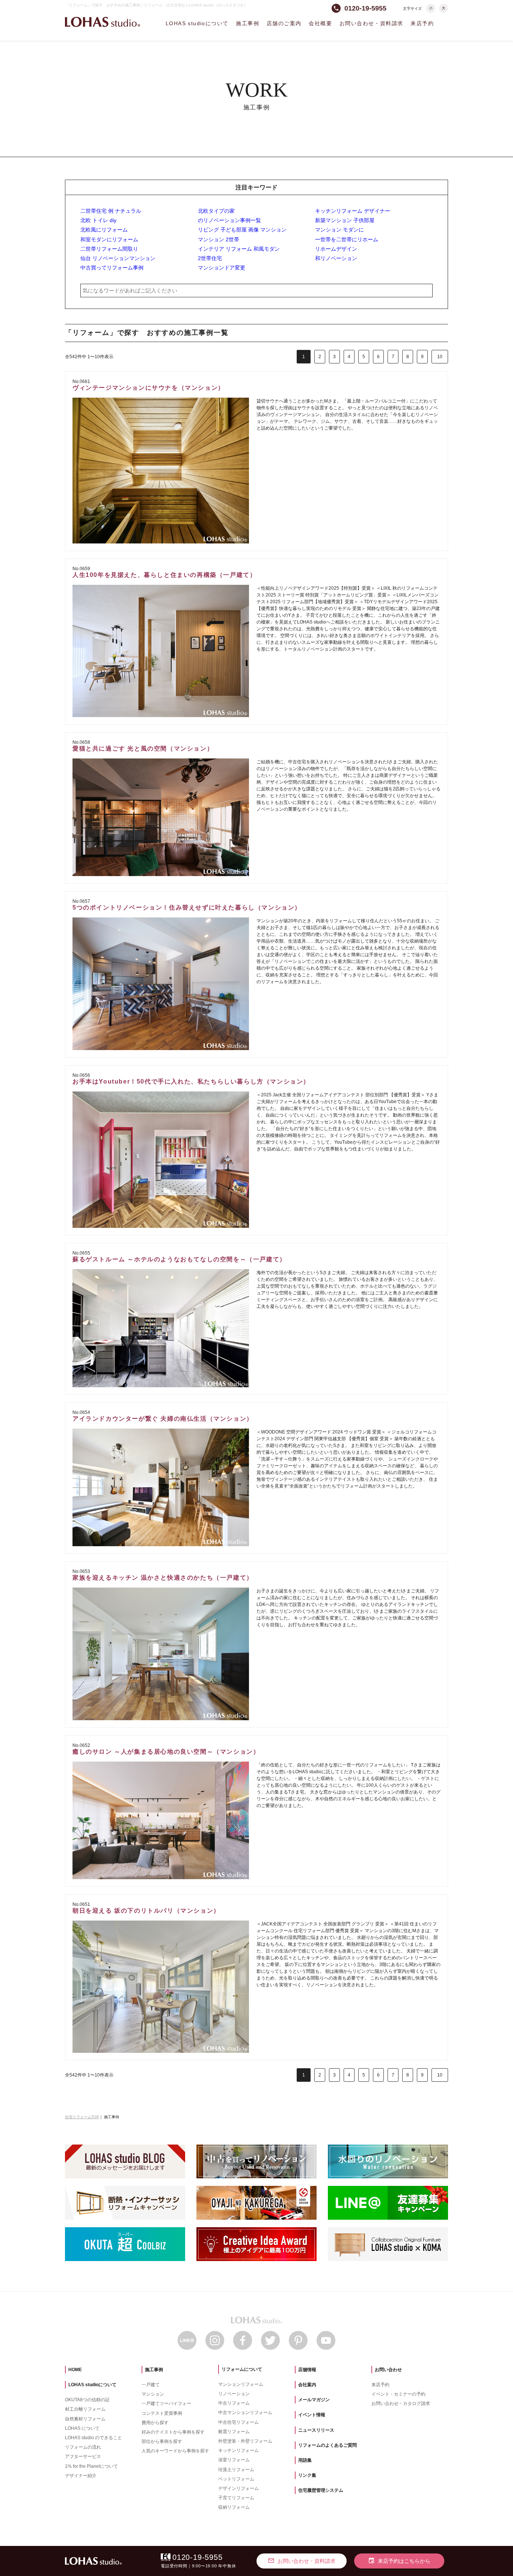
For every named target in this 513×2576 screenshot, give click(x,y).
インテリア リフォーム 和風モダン (239, 249)
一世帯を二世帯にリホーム (347, 239)
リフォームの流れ (83, 2447)
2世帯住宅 (210, 258)
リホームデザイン (336, 249)
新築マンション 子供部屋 (345, 220)
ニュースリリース (316, 2430)
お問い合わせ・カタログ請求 (401, 2403)
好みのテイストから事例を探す (173, 2432)
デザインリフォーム (238, 2488)
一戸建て (151, 2385)
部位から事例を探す (162, 2441)
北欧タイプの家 (216, 211)
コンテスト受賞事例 (162, 2413)
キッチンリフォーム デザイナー (353, 211)
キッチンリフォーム (238, 2450)
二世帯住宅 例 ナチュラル (111, 211)
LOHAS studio (103, 22)
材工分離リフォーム (85, 2409)
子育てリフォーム (236, 2498)
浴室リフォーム (234, 2460)
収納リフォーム (234, 2507)
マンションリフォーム (241, 2384)
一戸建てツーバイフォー (166, 2403)
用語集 (305, 2460)
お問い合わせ (388, 2370)
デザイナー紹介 (81, 2476)
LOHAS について (82, 2428)
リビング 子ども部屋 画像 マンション (242, 230)
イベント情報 (312, 2415)
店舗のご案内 (284, 23)
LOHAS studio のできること (94, 2438)
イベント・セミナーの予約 (398, 2394)
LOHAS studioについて (197, 23)
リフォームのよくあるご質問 (327, 2445)
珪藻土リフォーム (236, 2470)
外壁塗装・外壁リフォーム (245, 2441)
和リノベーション (336, 258)
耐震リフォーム (234, 2432)
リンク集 (307, 2475)
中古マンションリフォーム (245, 2413)
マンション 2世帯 (219, 239)
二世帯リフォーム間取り (109, 249)
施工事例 (247, 23)
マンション (153, 2394)
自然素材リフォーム (85, 2419)
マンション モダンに (339, 230)
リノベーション (234, 2394)
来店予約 (422, 23)
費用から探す (155, 2423)
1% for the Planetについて (91, 2466)
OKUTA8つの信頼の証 (87, 2400)
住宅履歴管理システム (321, 2490)
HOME (75, 2370)
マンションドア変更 (222, 268)
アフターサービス (83, 2456)
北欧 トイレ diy (98, 220)
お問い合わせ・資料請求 (371, 23)
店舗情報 (307, 2370)
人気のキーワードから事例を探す (175, 2451)
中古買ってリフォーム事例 (112, 268)
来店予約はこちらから (399, 2561)
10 (440, 357)
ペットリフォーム (236, 2479)
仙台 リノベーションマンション (118, 258)
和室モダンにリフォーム (109, 239)
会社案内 (307, 2385)
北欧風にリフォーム (104, 230)
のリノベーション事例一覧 (229, 220)
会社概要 (320, 23)
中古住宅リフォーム (238, 2422)
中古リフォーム (234, 2403)
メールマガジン (314, 2400)
